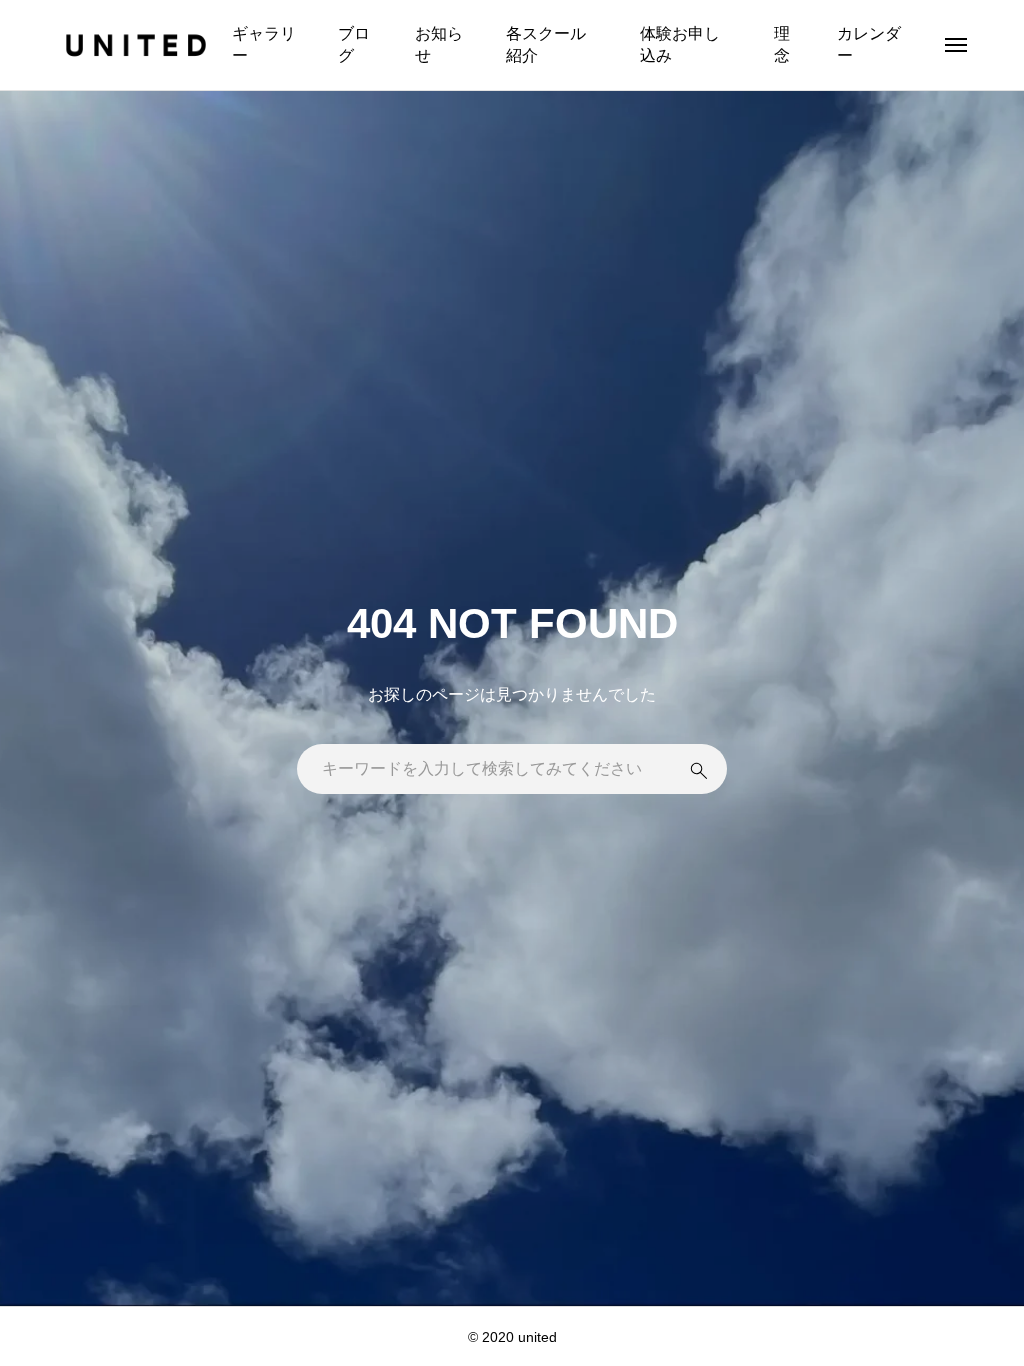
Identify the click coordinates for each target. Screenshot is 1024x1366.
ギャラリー (264, 44)
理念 (782, 44)
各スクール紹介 (546, 44)
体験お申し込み (680, 44)
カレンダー (869, 44)
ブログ (354, 44)
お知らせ (439, 44)
